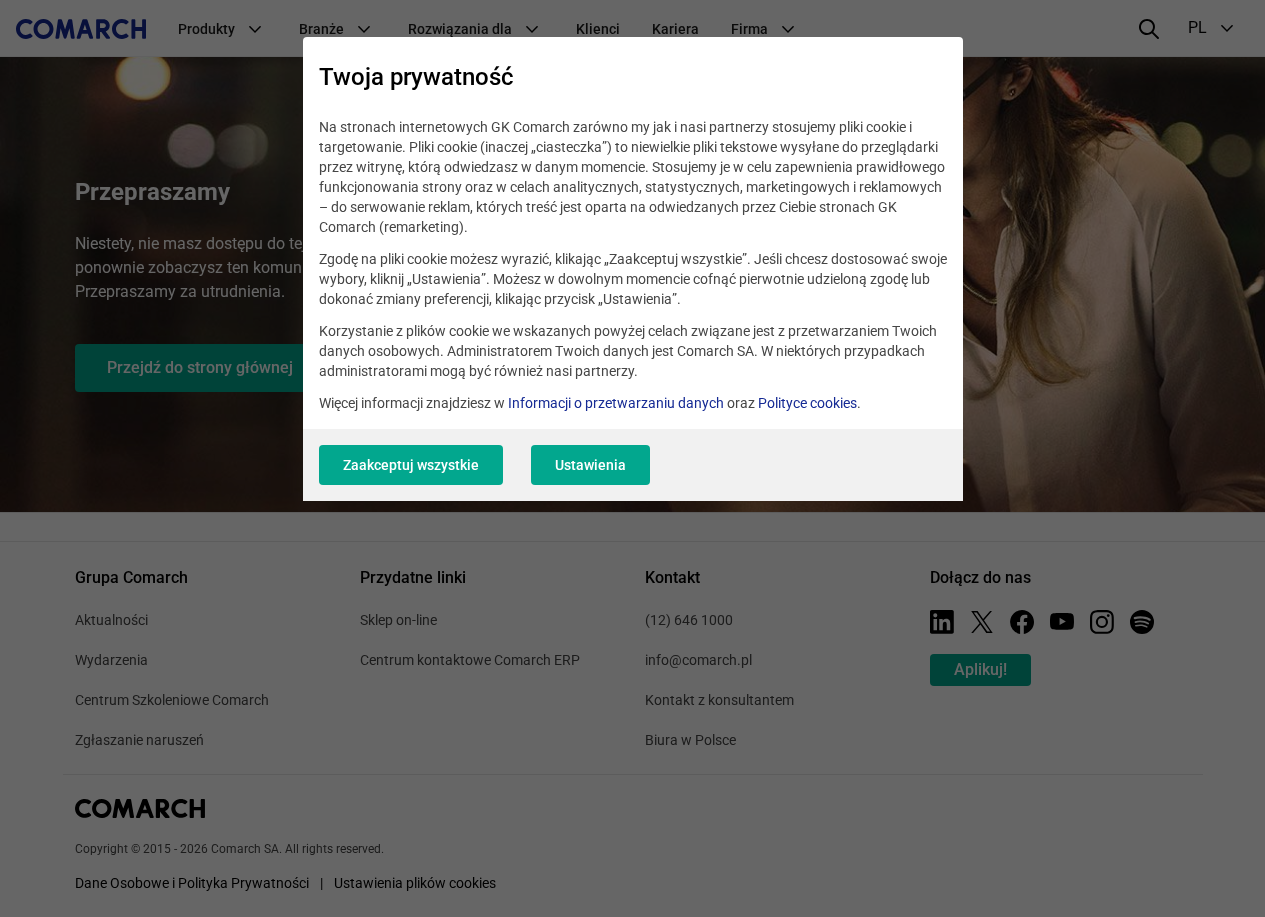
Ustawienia (590, 465)
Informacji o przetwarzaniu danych (616, 403)
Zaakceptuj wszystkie (411, 465)
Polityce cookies (807, 403)
